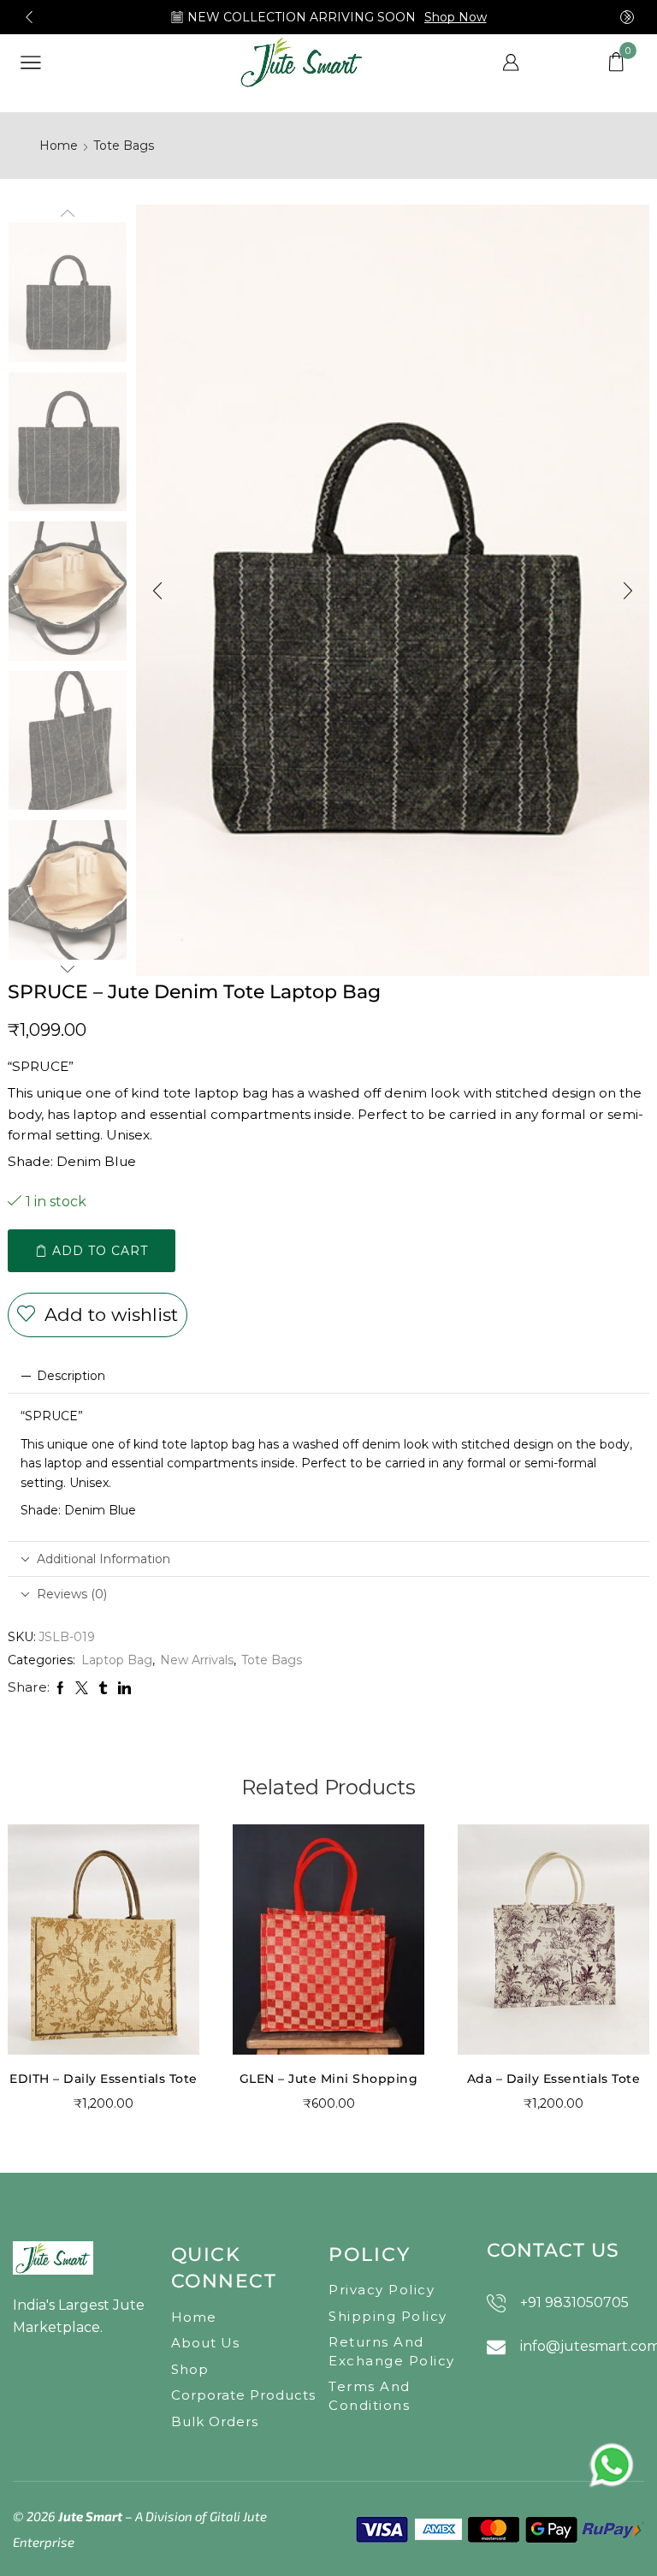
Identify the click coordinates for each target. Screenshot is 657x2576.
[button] (29, 17)
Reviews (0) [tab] (72, 1594)
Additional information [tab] (104, 1559)
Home (59, 146)
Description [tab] (71, 1376)
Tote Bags (124, 146)
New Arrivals (197, 1660)
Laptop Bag (117, 1660)
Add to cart (100, 1251)
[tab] (328, 1376)
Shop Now (456, 17)
